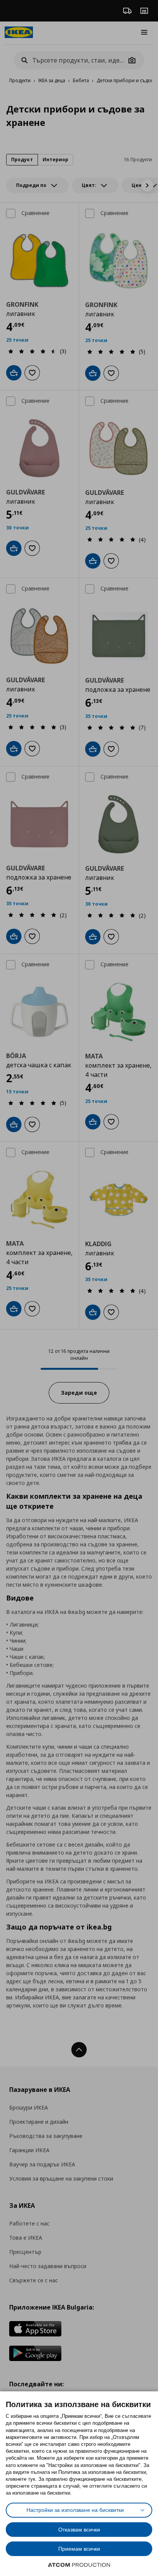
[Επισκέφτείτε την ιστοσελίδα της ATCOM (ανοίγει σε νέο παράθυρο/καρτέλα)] (79, 2565)
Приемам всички (79, 2549)
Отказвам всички (79, 2530)
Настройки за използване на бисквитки (75, 2510)
